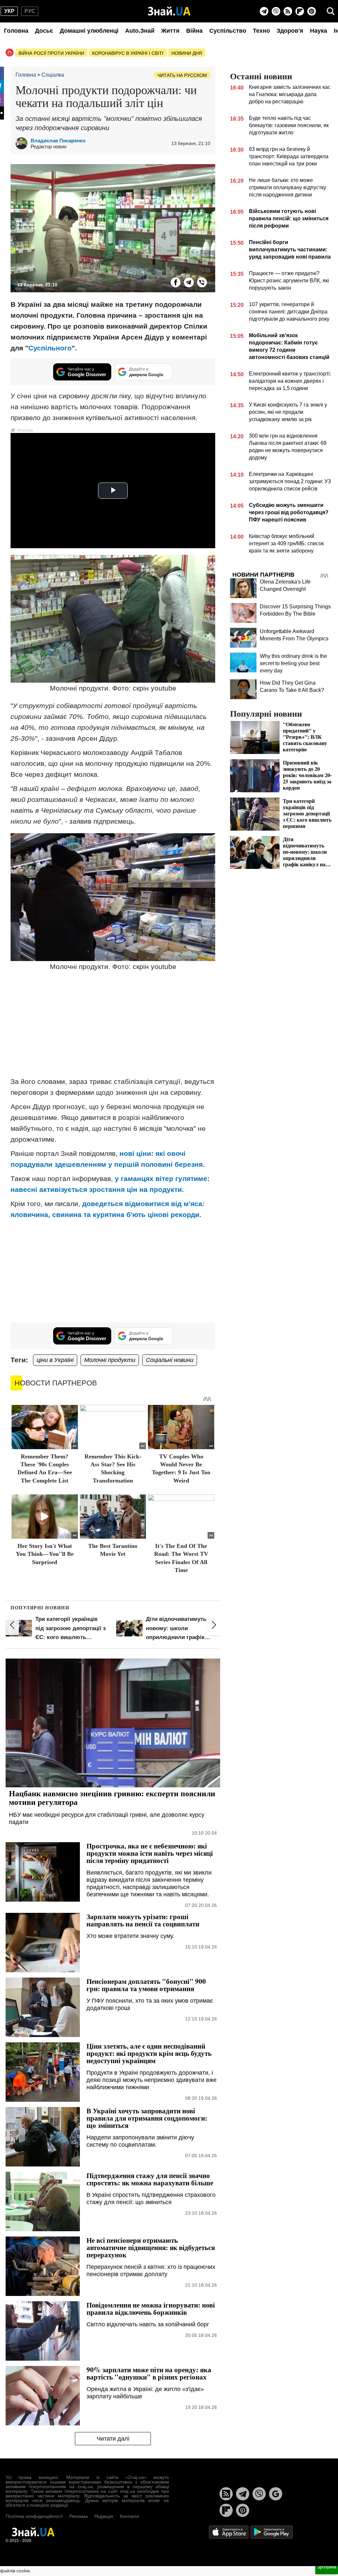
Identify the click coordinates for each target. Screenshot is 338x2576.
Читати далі (113, 2439)
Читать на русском (182, 75)
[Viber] (276, 11)
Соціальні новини (170, 1360)
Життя (170, 31)
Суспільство (228, 31)
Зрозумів (327, 2567)
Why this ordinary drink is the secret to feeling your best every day (293, 663)
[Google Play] (272, 2532)
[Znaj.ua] (169, 11)
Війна (194, 31)
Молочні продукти (110, 1360)
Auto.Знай (140, 31)
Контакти (129, 2516)
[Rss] (288, 11)
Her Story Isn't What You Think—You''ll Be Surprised (45, 1554)
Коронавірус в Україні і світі (128, 53)
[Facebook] (176, 282)
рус (30, 11)
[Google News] (276, 2494)
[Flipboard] (300, 11)
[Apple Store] (229, 2532)
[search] (331, 11)
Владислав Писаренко (58, 141)
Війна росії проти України (51, 53)
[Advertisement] (113, 1025)
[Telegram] (264, 11)
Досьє (44, 31)
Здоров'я (290, 31)
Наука (319, 31)
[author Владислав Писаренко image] (23, 143)
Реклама (79, 2516)
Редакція (104, 2516)
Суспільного (50, 348)
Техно (261, 31)
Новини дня (187, 53)
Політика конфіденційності (34, 2516)
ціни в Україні (55, 1360)
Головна (16, 31)
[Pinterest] (312, 11)
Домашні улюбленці (89, 31)
